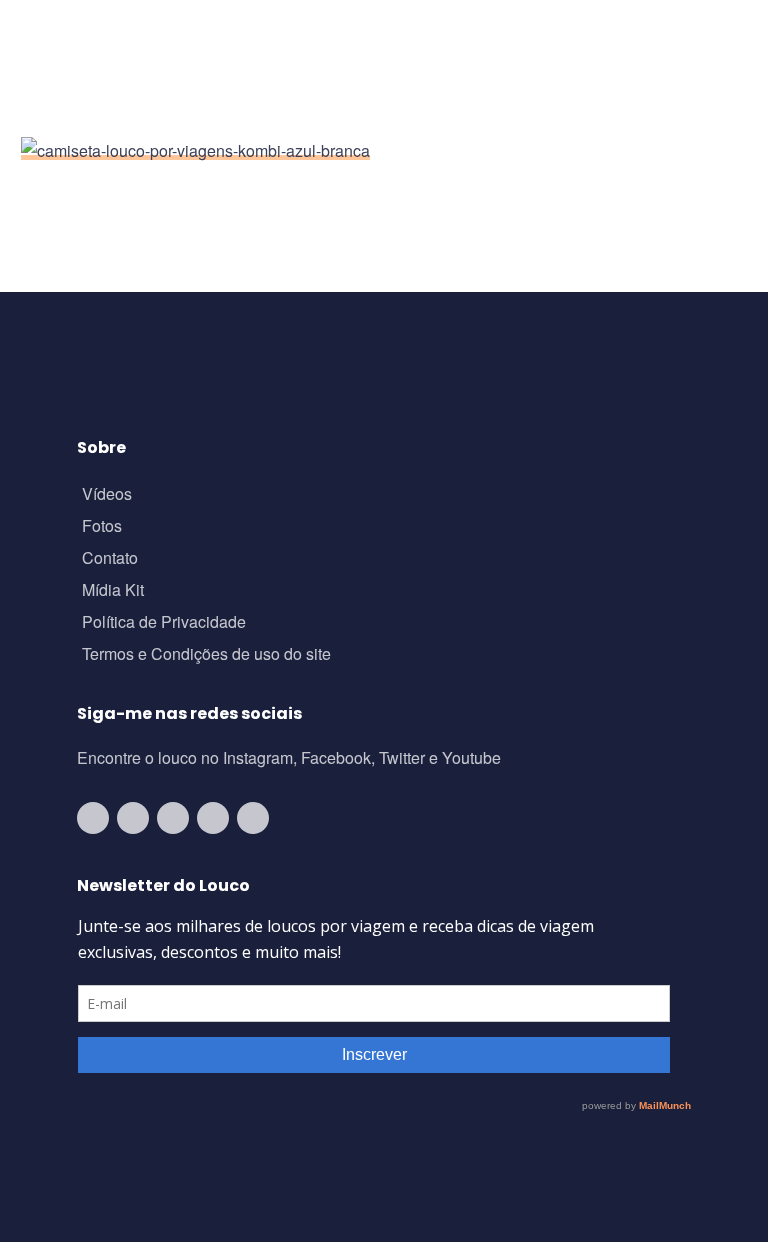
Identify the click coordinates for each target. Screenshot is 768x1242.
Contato (110, 559)
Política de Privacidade (164, 623)
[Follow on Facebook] (173, 818)
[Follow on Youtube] (93, 818)
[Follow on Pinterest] (253, 818)
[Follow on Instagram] (133, 818)
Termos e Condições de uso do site (206, 655)
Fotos (102, 527)
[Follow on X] (213, 818)
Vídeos (107, 495)
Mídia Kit (113, 591)
